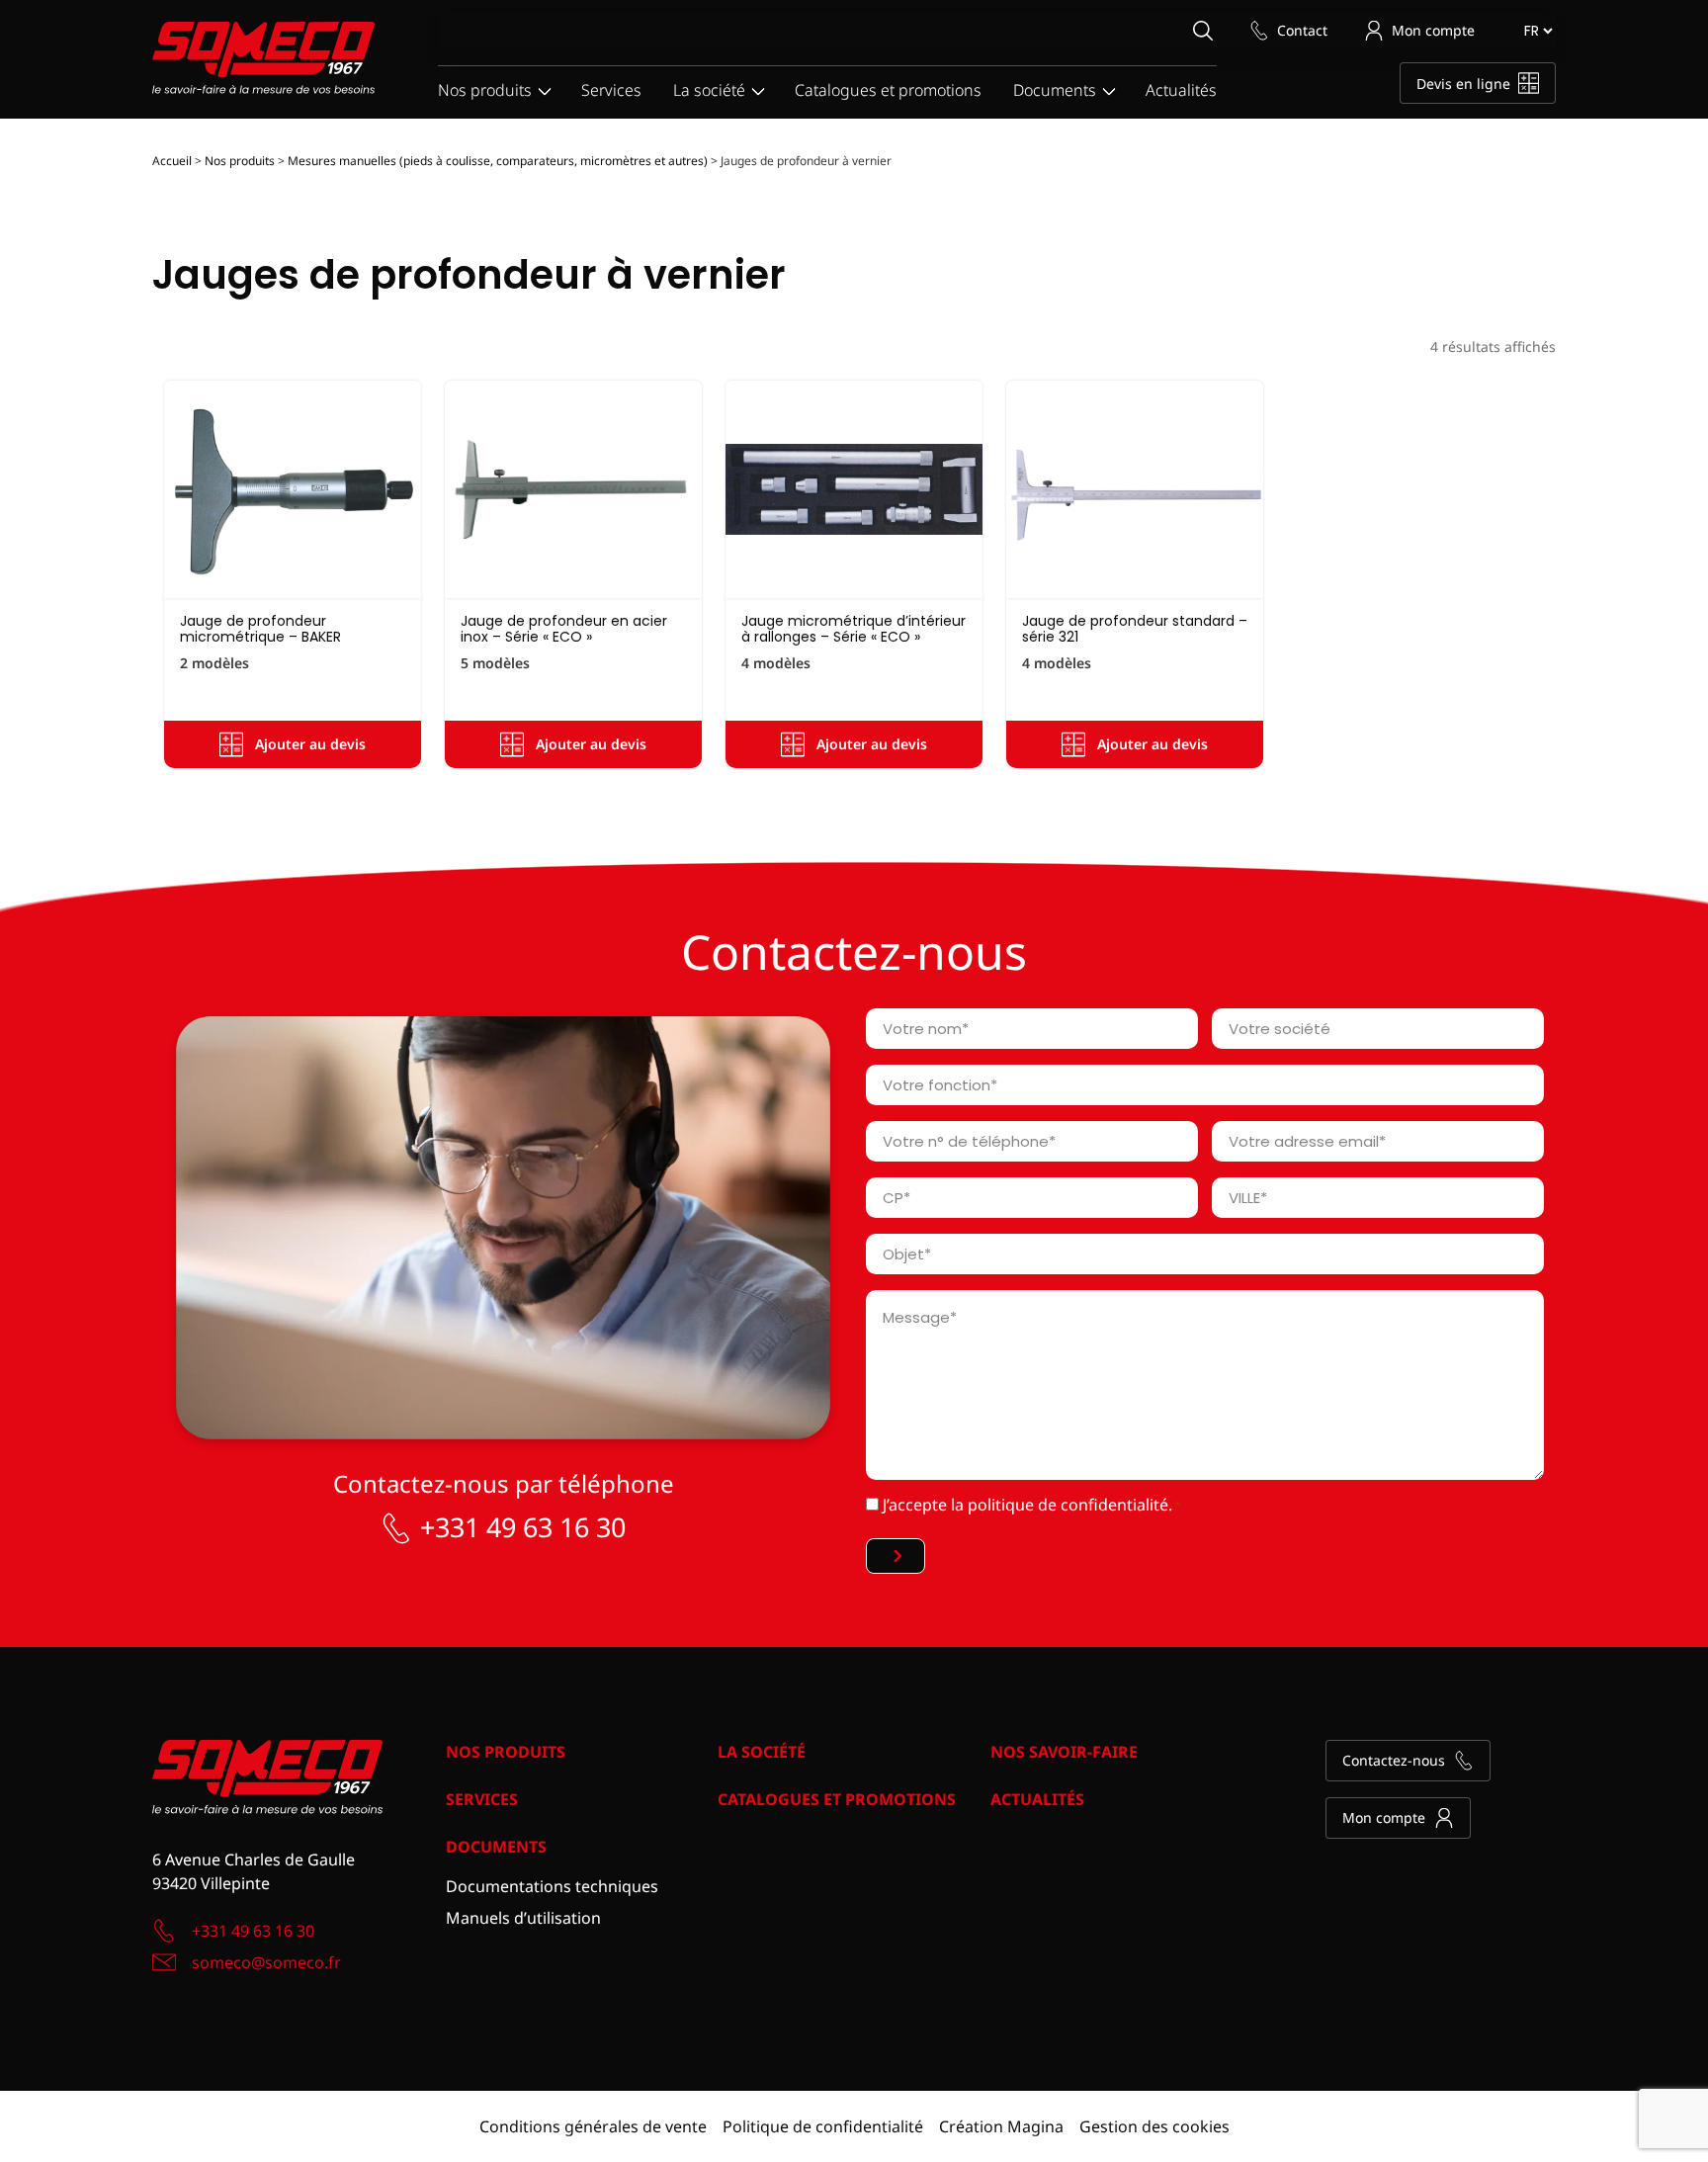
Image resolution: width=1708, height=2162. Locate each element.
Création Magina (1001, 2126)
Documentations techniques (552, 1886)
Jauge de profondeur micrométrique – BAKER (260, 628)
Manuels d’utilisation (523, 1918)
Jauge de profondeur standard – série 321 (1135, 628)
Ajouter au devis (310, 744)
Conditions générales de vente (593, 2126)
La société (709, 90)
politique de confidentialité (1068, 1505)
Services (611, 90)
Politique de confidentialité (823, 2126)
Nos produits (485, 90)
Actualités (1181, 90)
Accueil (172, 161)
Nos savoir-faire (1064, 1752)
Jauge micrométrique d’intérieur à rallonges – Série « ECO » (854, 628)
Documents (1055, 90)
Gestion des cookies (1154, 2126)
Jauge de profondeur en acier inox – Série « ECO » (564, 628)
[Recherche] (1202, 30)
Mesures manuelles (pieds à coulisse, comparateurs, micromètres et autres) (498, 161)
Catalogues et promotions (888, 90)
